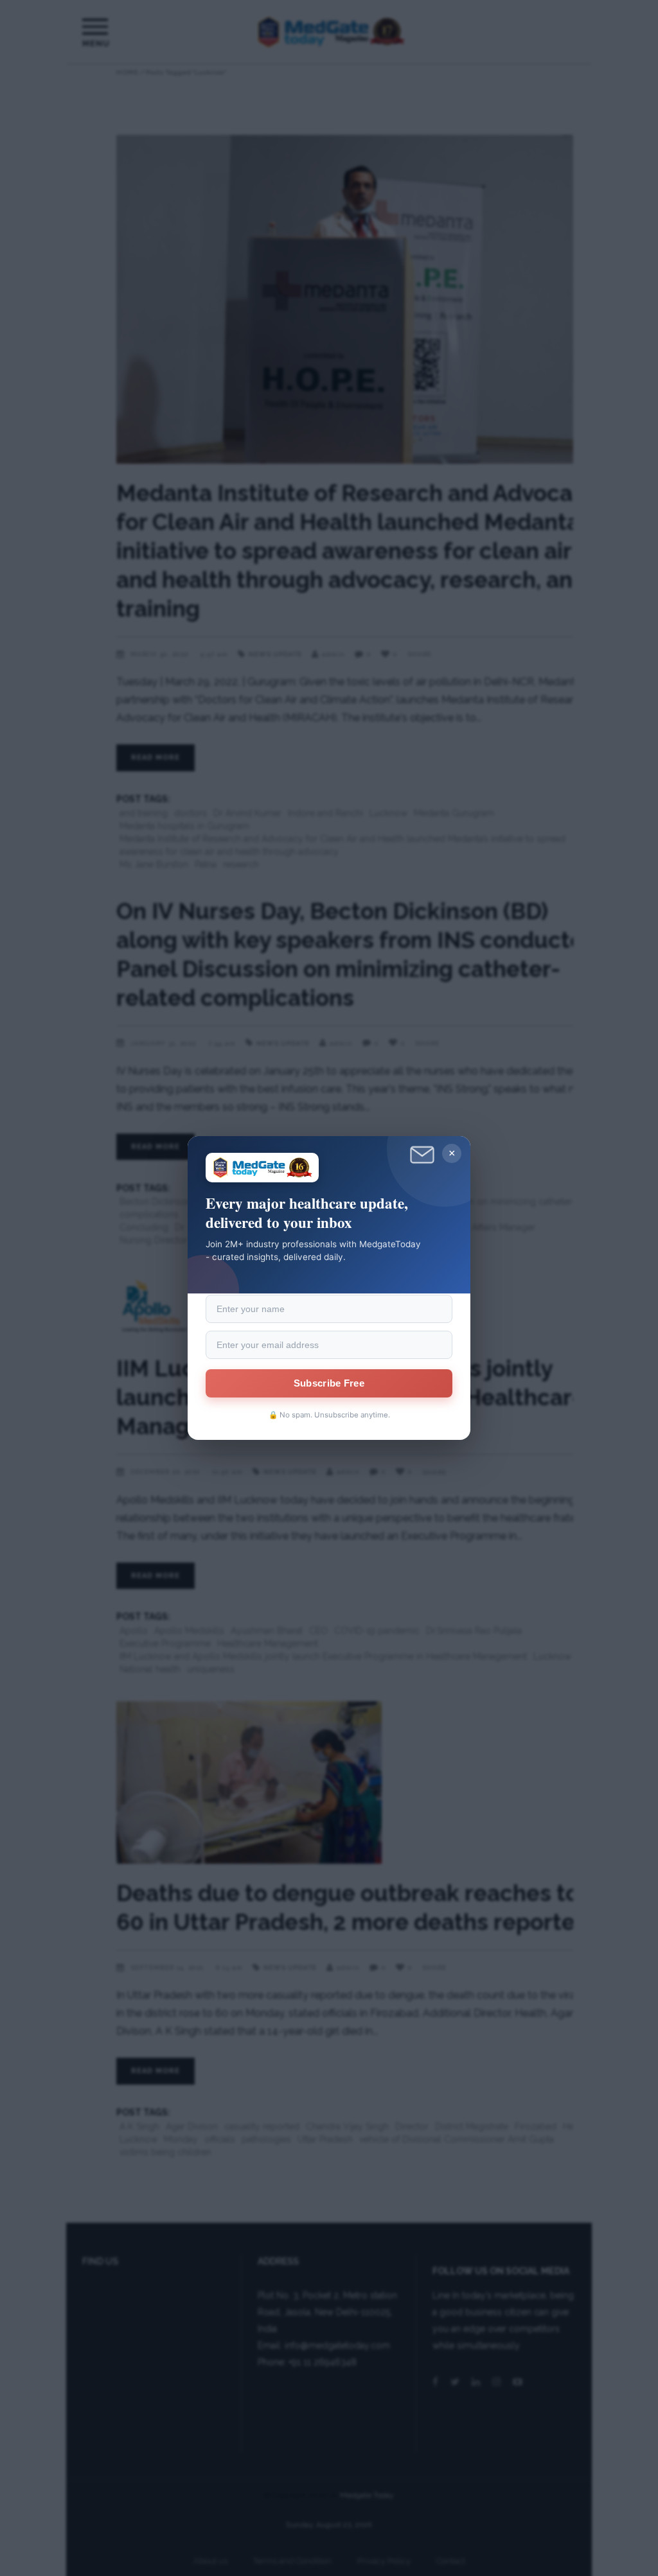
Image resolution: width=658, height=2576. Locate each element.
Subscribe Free (329, 1383)
